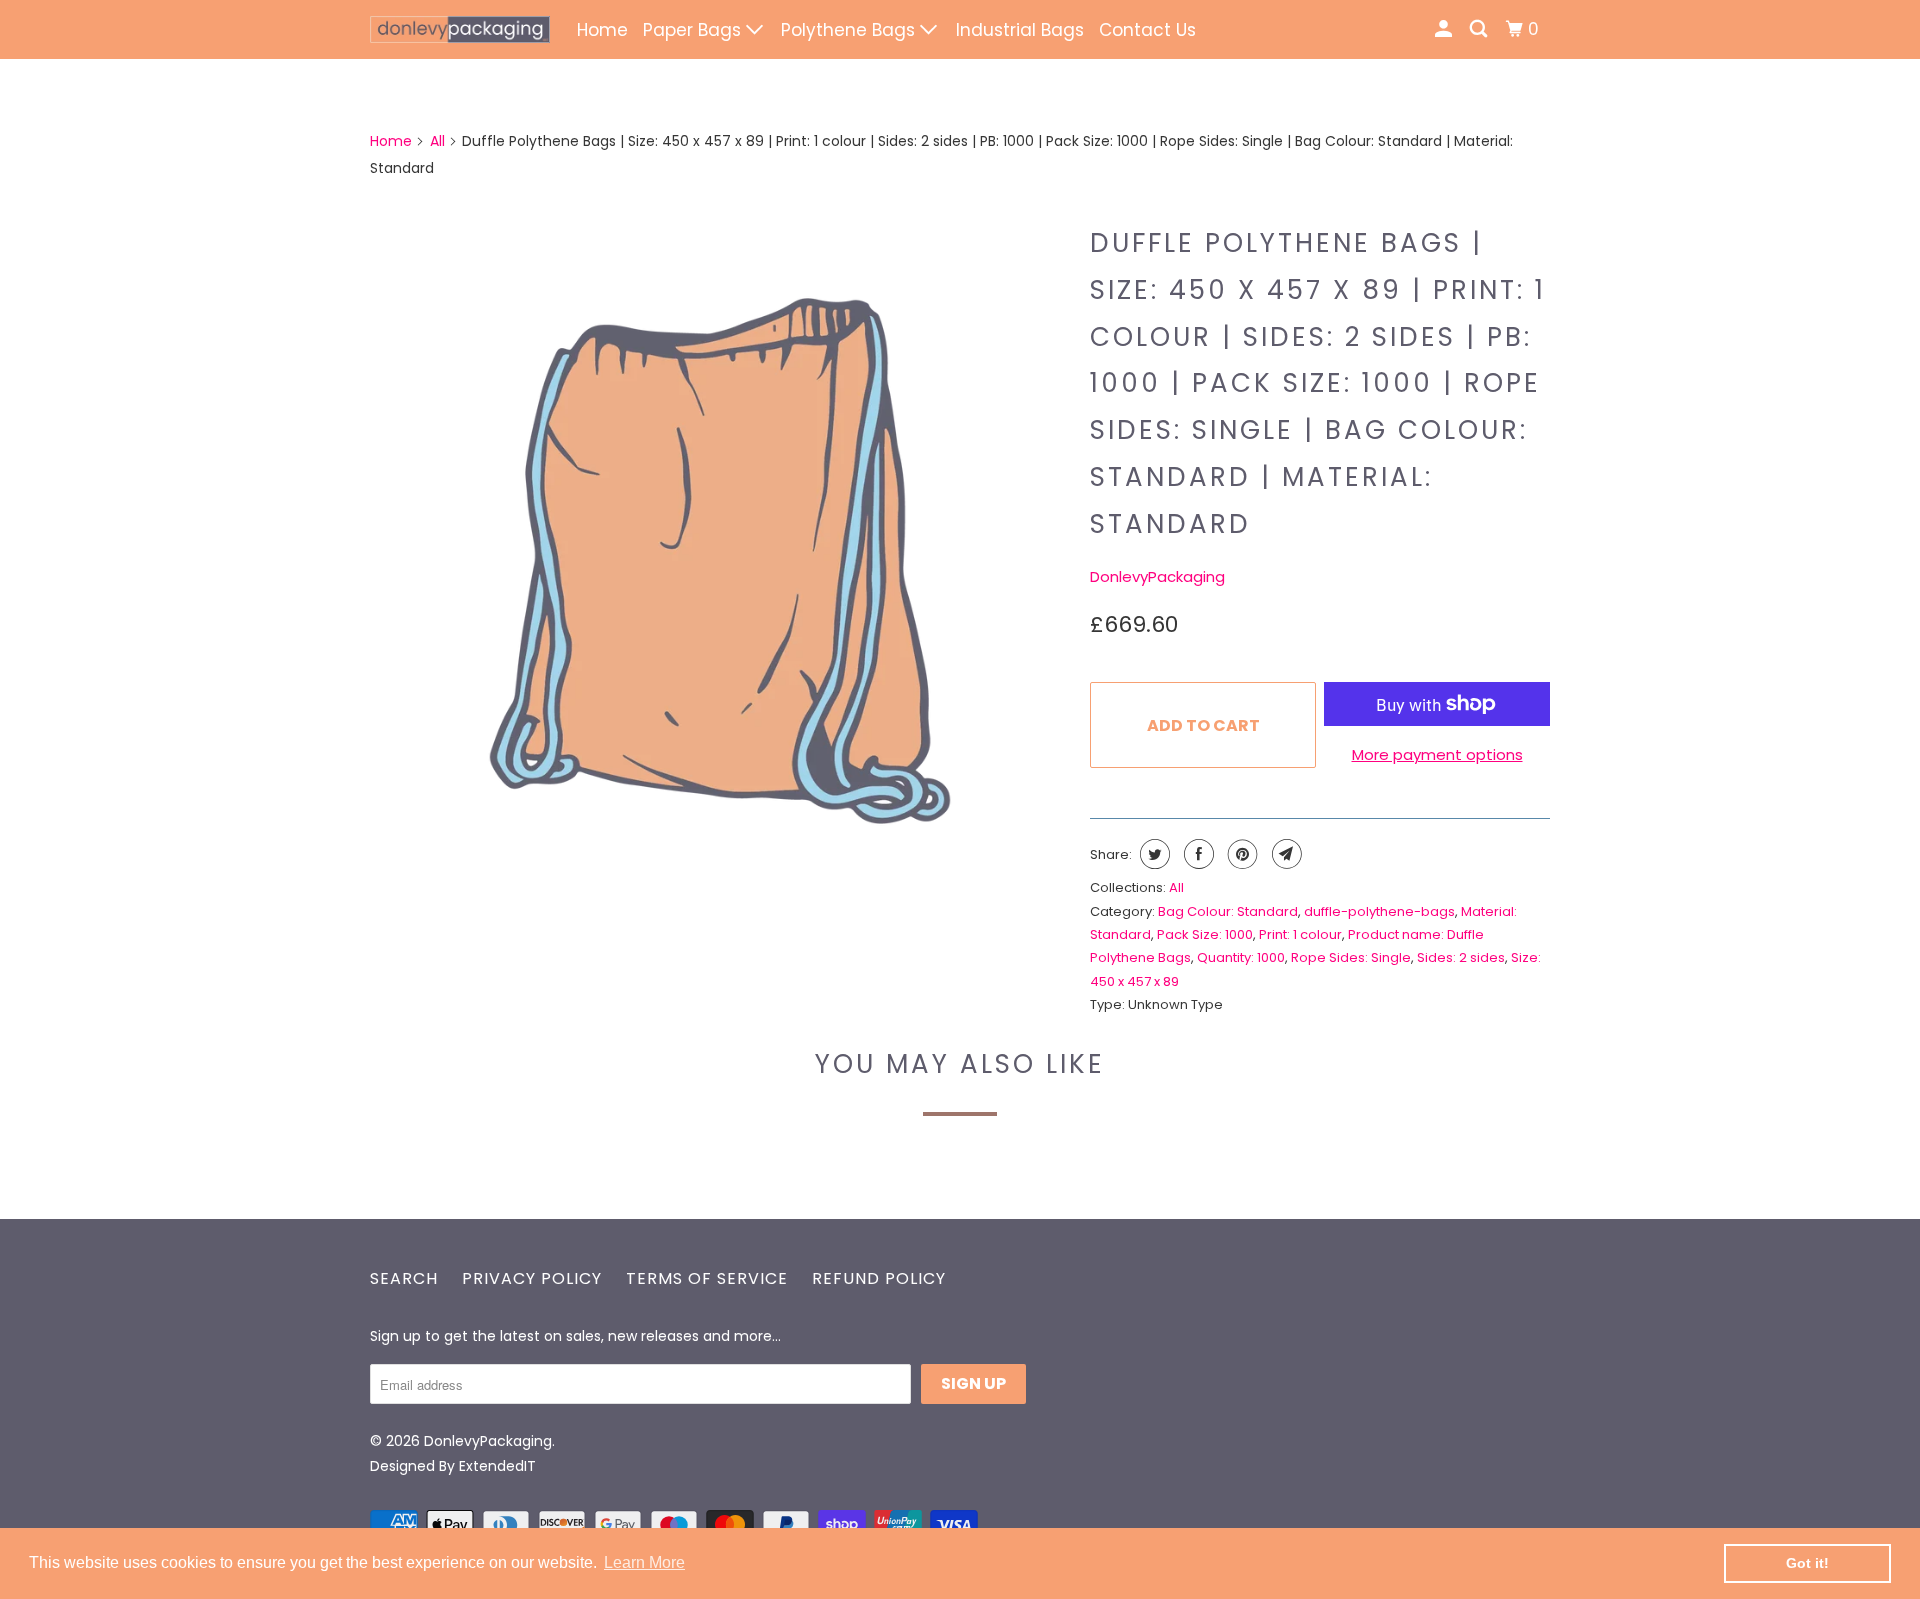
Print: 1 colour (1300, 934)
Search (404, 1278)
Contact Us (1147, 30)
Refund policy (879, 1278)
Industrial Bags (1020, 30)
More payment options (1437, 754)
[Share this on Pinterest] (1240, 854)
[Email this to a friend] (1284, 854)
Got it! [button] (1807, 1563)
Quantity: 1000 (1241, 957)
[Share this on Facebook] (1196, 854)
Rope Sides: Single (1351, 957)
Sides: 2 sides (1461, 957)
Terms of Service (707, 1278)
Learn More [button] (644, 1562)
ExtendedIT (497, 1466)
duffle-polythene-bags (1379, 911)
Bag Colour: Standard (1228, 911)
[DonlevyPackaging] (460, 29)
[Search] (1480, 29)
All (437, 141)
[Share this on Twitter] (1152, 854)
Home (602, 30)
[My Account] (1445, 29)
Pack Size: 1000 (1205, 934)
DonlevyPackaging (1157, 576)
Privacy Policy (532, 1278)
